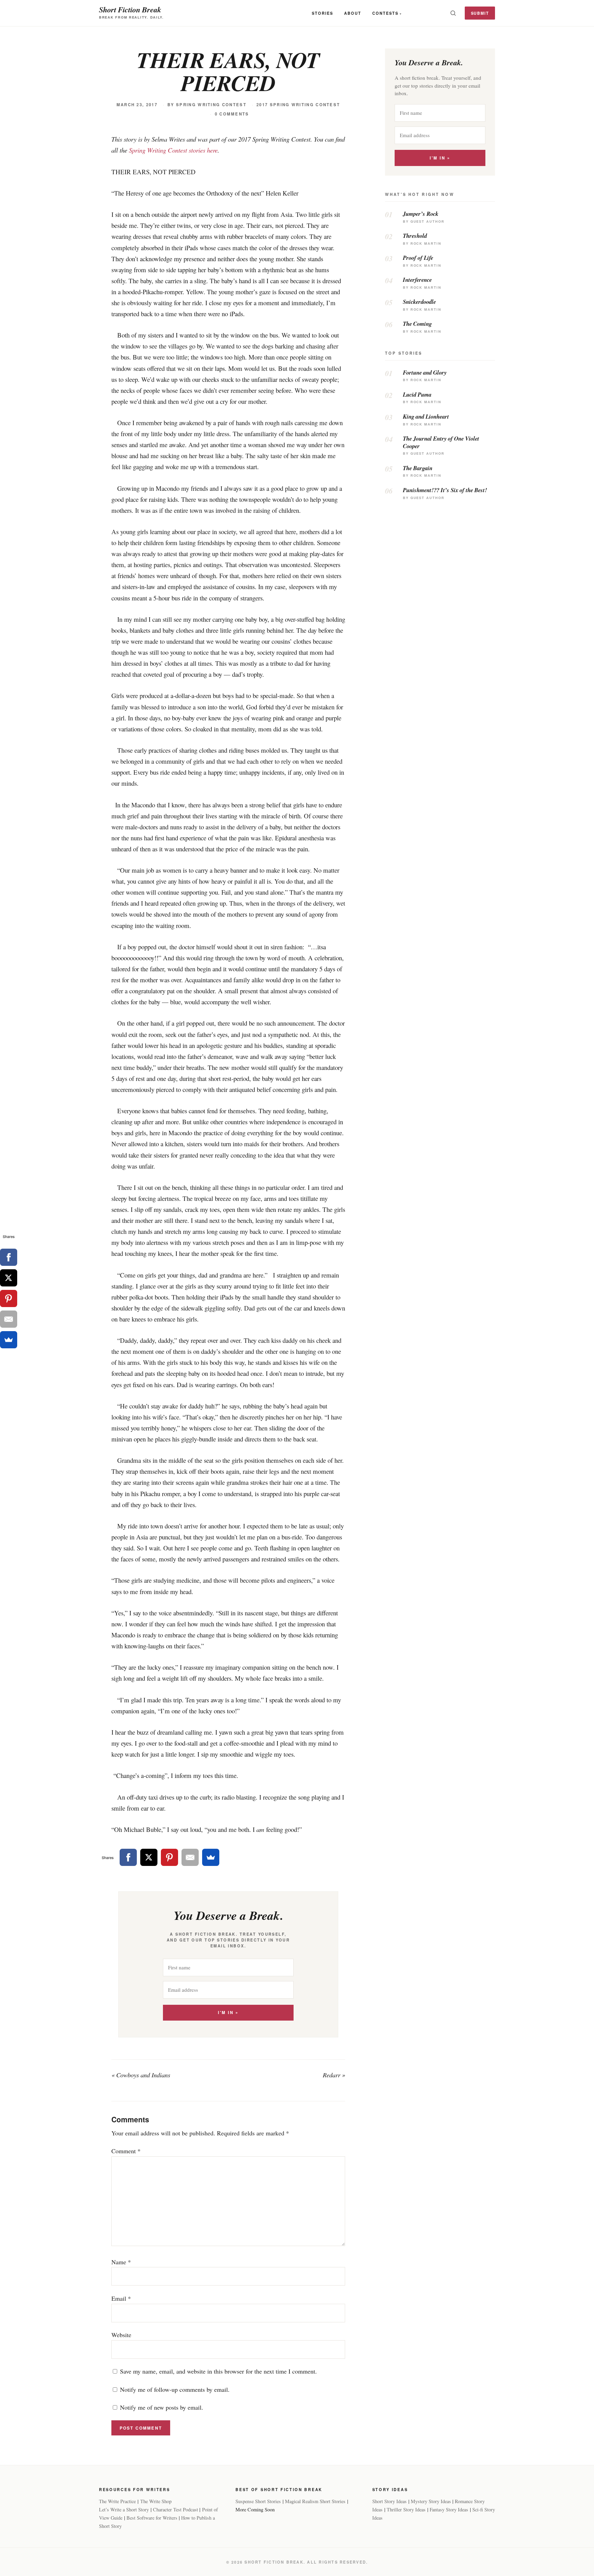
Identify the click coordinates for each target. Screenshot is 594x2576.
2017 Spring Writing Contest (298, 105)
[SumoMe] (211, 1857)
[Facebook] (128, 1857)
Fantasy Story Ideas (449, 2509)
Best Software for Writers (152, 2518)
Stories (322, 13)
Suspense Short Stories (258, 2501)
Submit (480, 13)
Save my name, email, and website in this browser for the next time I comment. (218, 2371)
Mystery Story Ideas (431, 2501)
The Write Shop (156, 2501)
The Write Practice (117, 2501)
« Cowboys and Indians (141, 2075)
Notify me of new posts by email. (162, 2407)
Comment (126, 2151)
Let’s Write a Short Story (124, 2509)
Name (121, 2262)
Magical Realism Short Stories (315, 2501)
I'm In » (228, 2013)
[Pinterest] (169, 1857)
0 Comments (232, 114)
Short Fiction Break (130, 9)
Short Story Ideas (389, 2501)
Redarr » (334, 2075)
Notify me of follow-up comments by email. (175, 2389)
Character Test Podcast (175, 2509)
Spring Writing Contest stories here (173, 150)
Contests (385, 13)
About (353, 13)
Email (121, 2298)
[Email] (190, 1857)
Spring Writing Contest (211, 105)
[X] (149, 1857)
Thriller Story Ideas (406, 2509)
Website (121, 2335)
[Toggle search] (453, 13)
